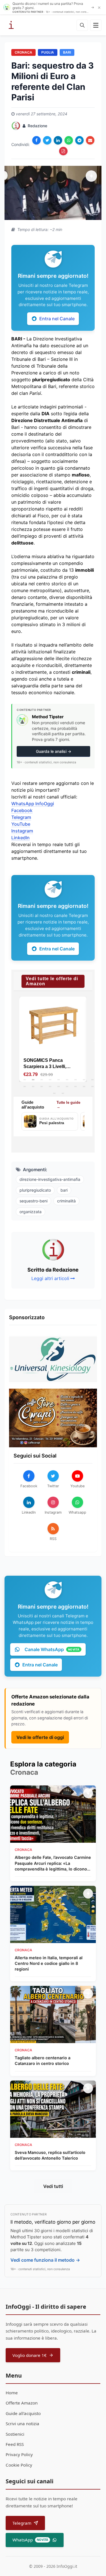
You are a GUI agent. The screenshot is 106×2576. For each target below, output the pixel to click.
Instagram (22, 831)
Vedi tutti (53, 2186)
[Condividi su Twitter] (47, 140)
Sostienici (15, 2434)
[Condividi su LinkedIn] (58, 140)
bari (64, 1190)
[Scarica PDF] (63, 151)
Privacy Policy (19, 2454)
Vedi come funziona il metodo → (45, 2260)
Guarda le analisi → (54, 751)
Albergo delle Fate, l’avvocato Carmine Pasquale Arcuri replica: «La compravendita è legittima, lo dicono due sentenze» (53, 1863)
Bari (67, 52)
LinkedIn (20, 838)
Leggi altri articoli (50, 1278)
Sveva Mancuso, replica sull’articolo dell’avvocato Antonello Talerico (50, 2155)
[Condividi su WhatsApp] (69, 140)
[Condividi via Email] (90, 140)
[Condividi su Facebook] (36, 140)
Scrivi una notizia (22, 2424)
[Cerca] (82, 25)
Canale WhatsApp (52, 1649)
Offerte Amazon (22, 2403)
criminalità (66, 1201)
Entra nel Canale (57, 319)
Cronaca (23, 52)
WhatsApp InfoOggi (33, 804)
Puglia (48, 52)
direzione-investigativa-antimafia (50, 1179)
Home (12, 2393)
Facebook (22, 810)
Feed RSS (15, 2444)
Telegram (21, 817)
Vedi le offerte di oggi (40, 1737)
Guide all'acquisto (23, 2413)
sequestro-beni (33, 1201)
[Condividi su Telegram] (79, 140)
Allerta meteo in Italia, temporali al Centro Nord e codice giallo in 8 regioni (49, 1963)
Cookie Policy (19, 2465)
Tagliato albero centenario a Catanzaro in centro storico (43, 2061)
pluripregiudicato (35, 1190)
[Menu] (96, 25)
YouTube (21, 824)
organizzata (31, 1212)
